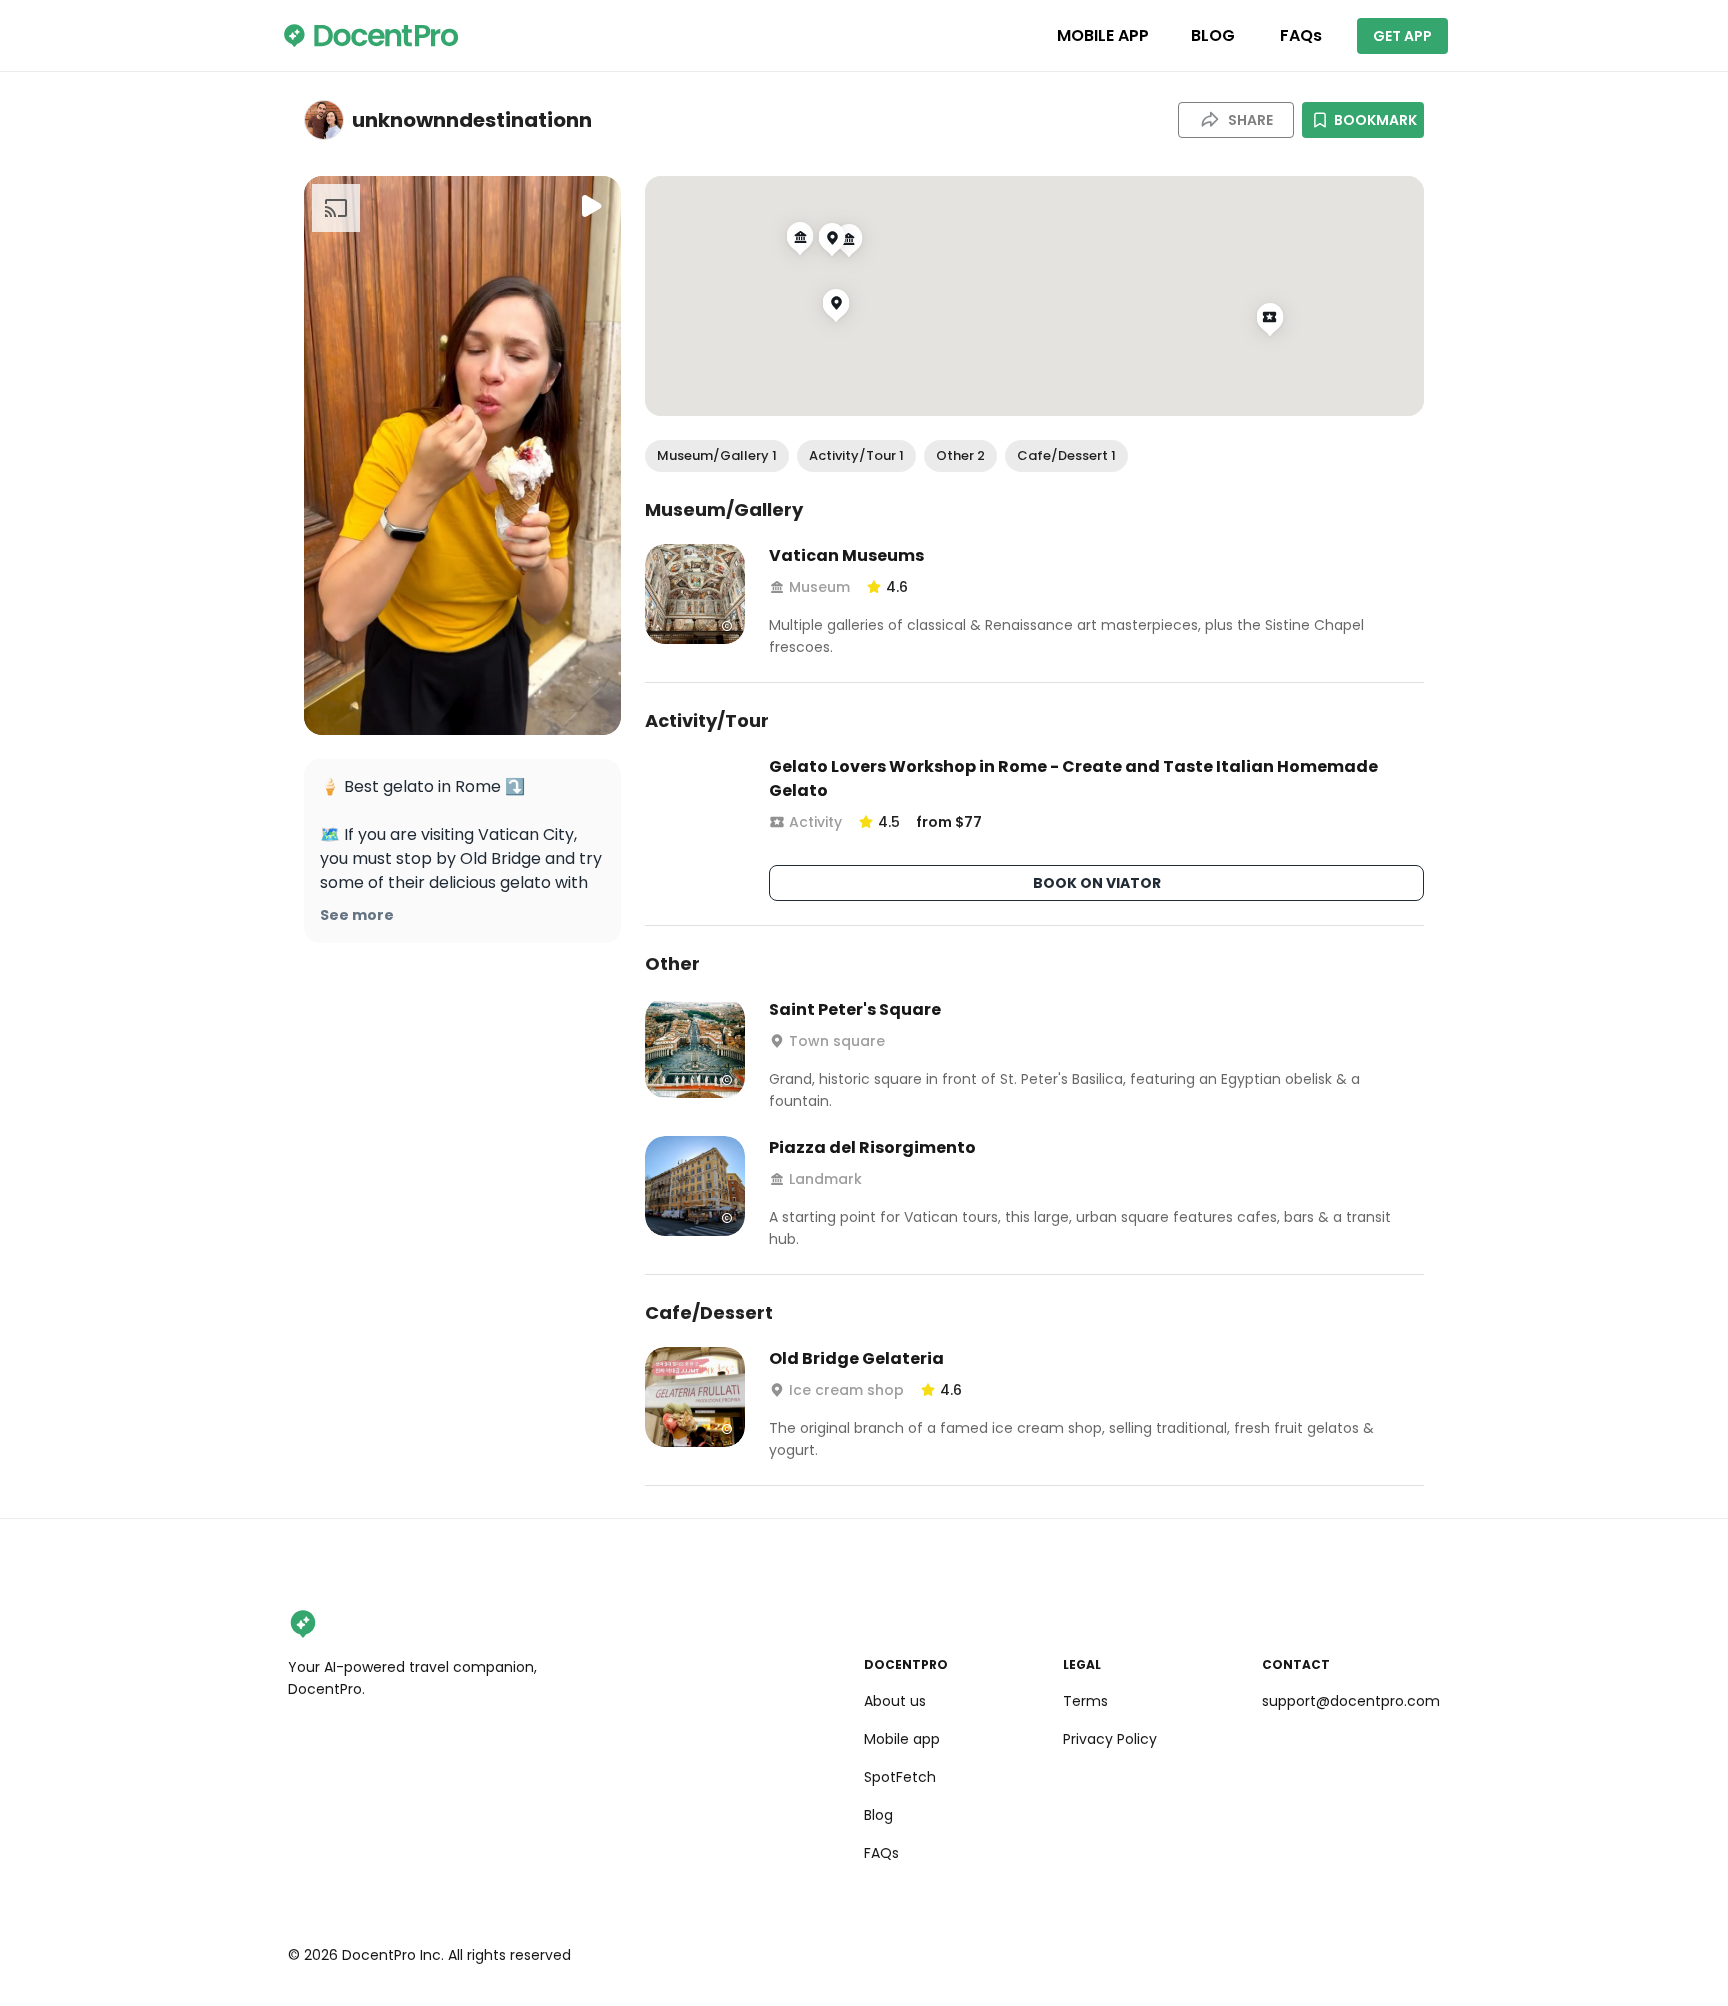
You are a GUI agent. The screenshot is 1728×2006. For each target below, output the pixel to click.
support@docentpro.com (1351, 1701)
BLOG (1213, 35)
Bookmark (1375, 120)
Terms (1085, 1701)
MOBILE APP (1103, 35)
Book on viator (1097, 883)
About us (895, 1701)
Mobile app (902, 1739)
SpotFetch (900, 1777)
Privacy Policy (1110, 1739)
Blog (878, 1815)
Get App (1402, 36)
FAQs (1301, 35)
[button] (717, 456)
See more (357, 915)
